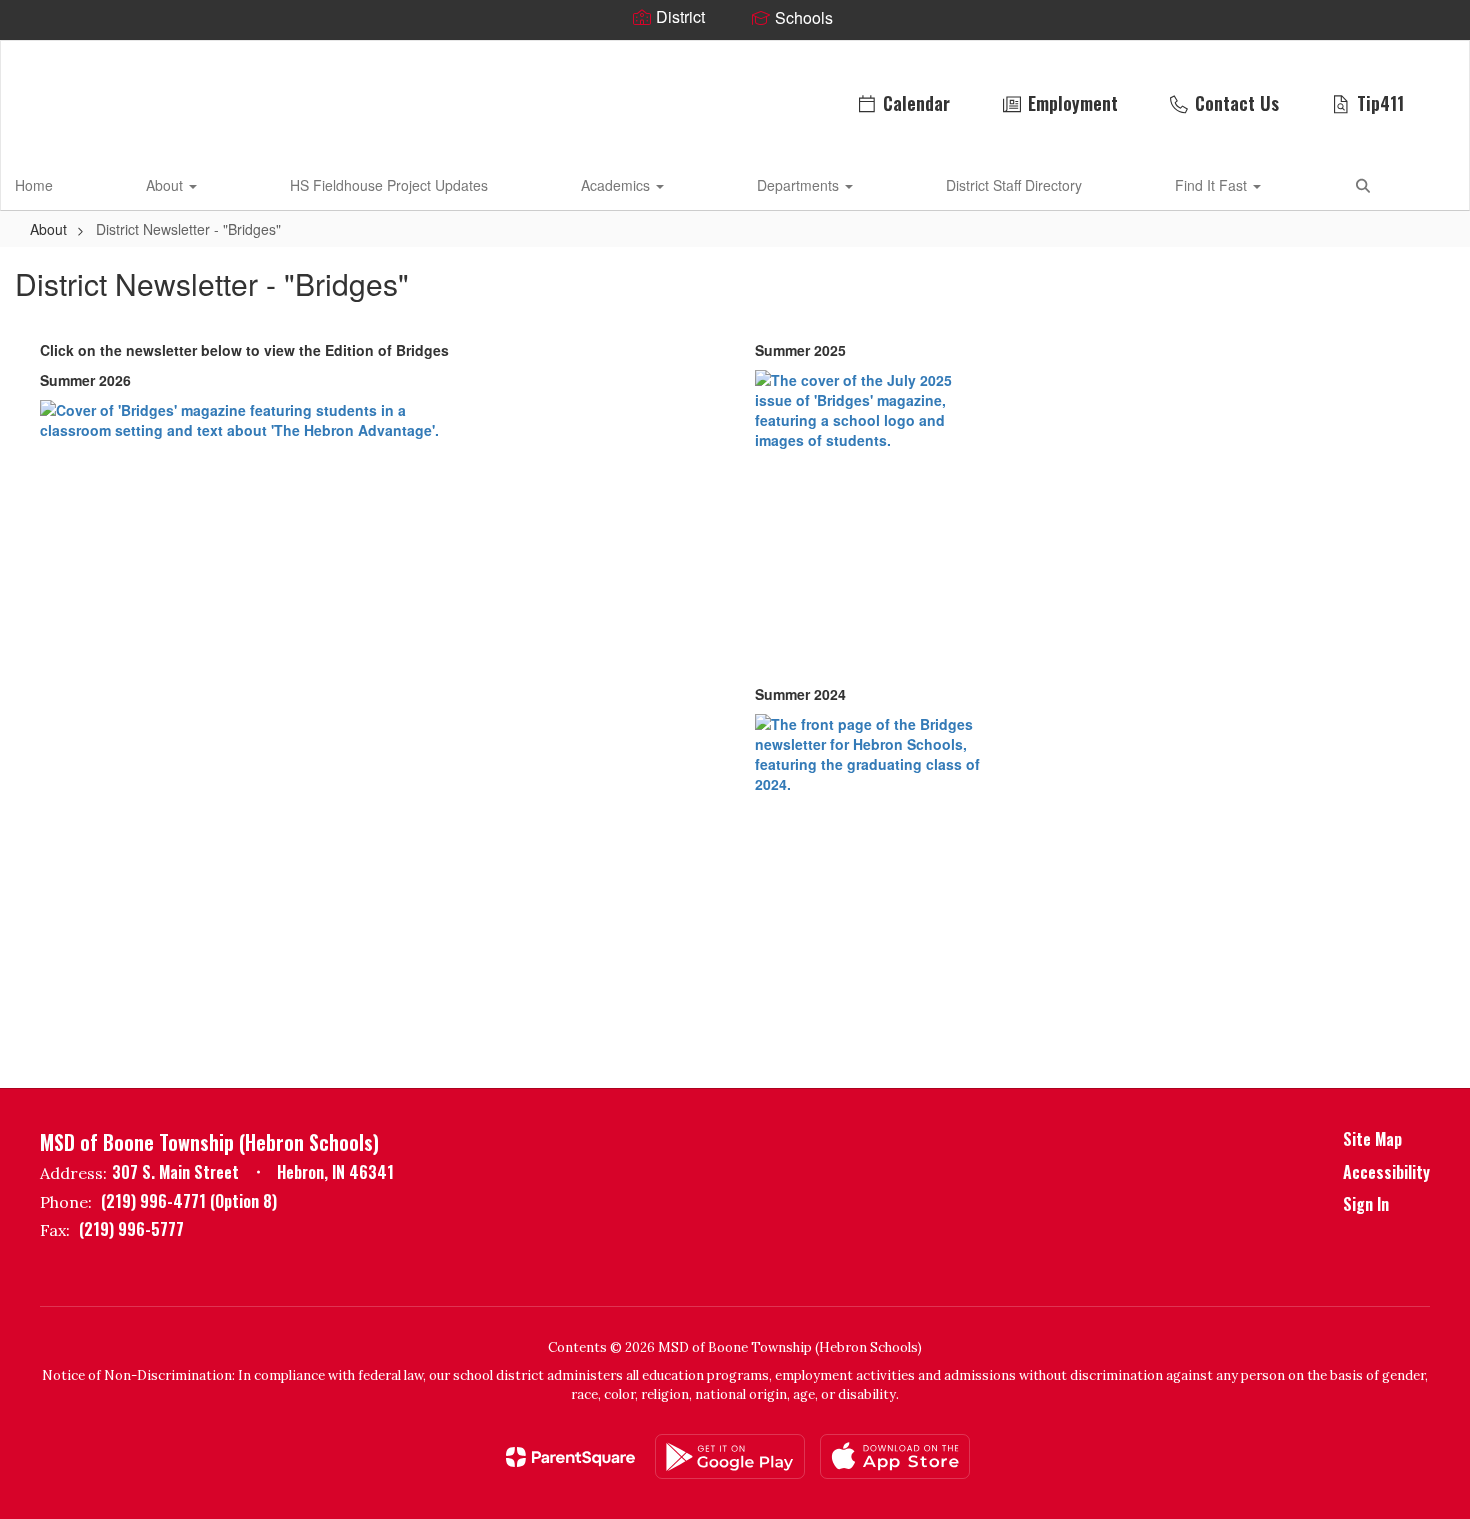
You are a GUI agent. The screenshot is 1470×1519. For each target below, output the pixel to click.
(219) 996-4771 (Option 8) (189, 1201)
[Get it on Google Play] (730, 1456)
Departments (800, 185)
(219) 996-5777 (131, 1229)
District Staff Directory (1014, 185)
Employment (1073, 103)
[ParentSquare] (570, 1457)
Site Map (1372, 1139)
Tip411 (1380, 103)
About (166, 185)
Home (34, 185)
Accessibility (1386, 1172)
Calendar (916, 103)
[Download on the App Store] (895, 1456)
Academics (617, 185)
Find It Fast (1213, 185)
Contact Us (1237, 103)
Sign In (1366, 1204)
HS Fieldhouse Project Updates (389, 185)
